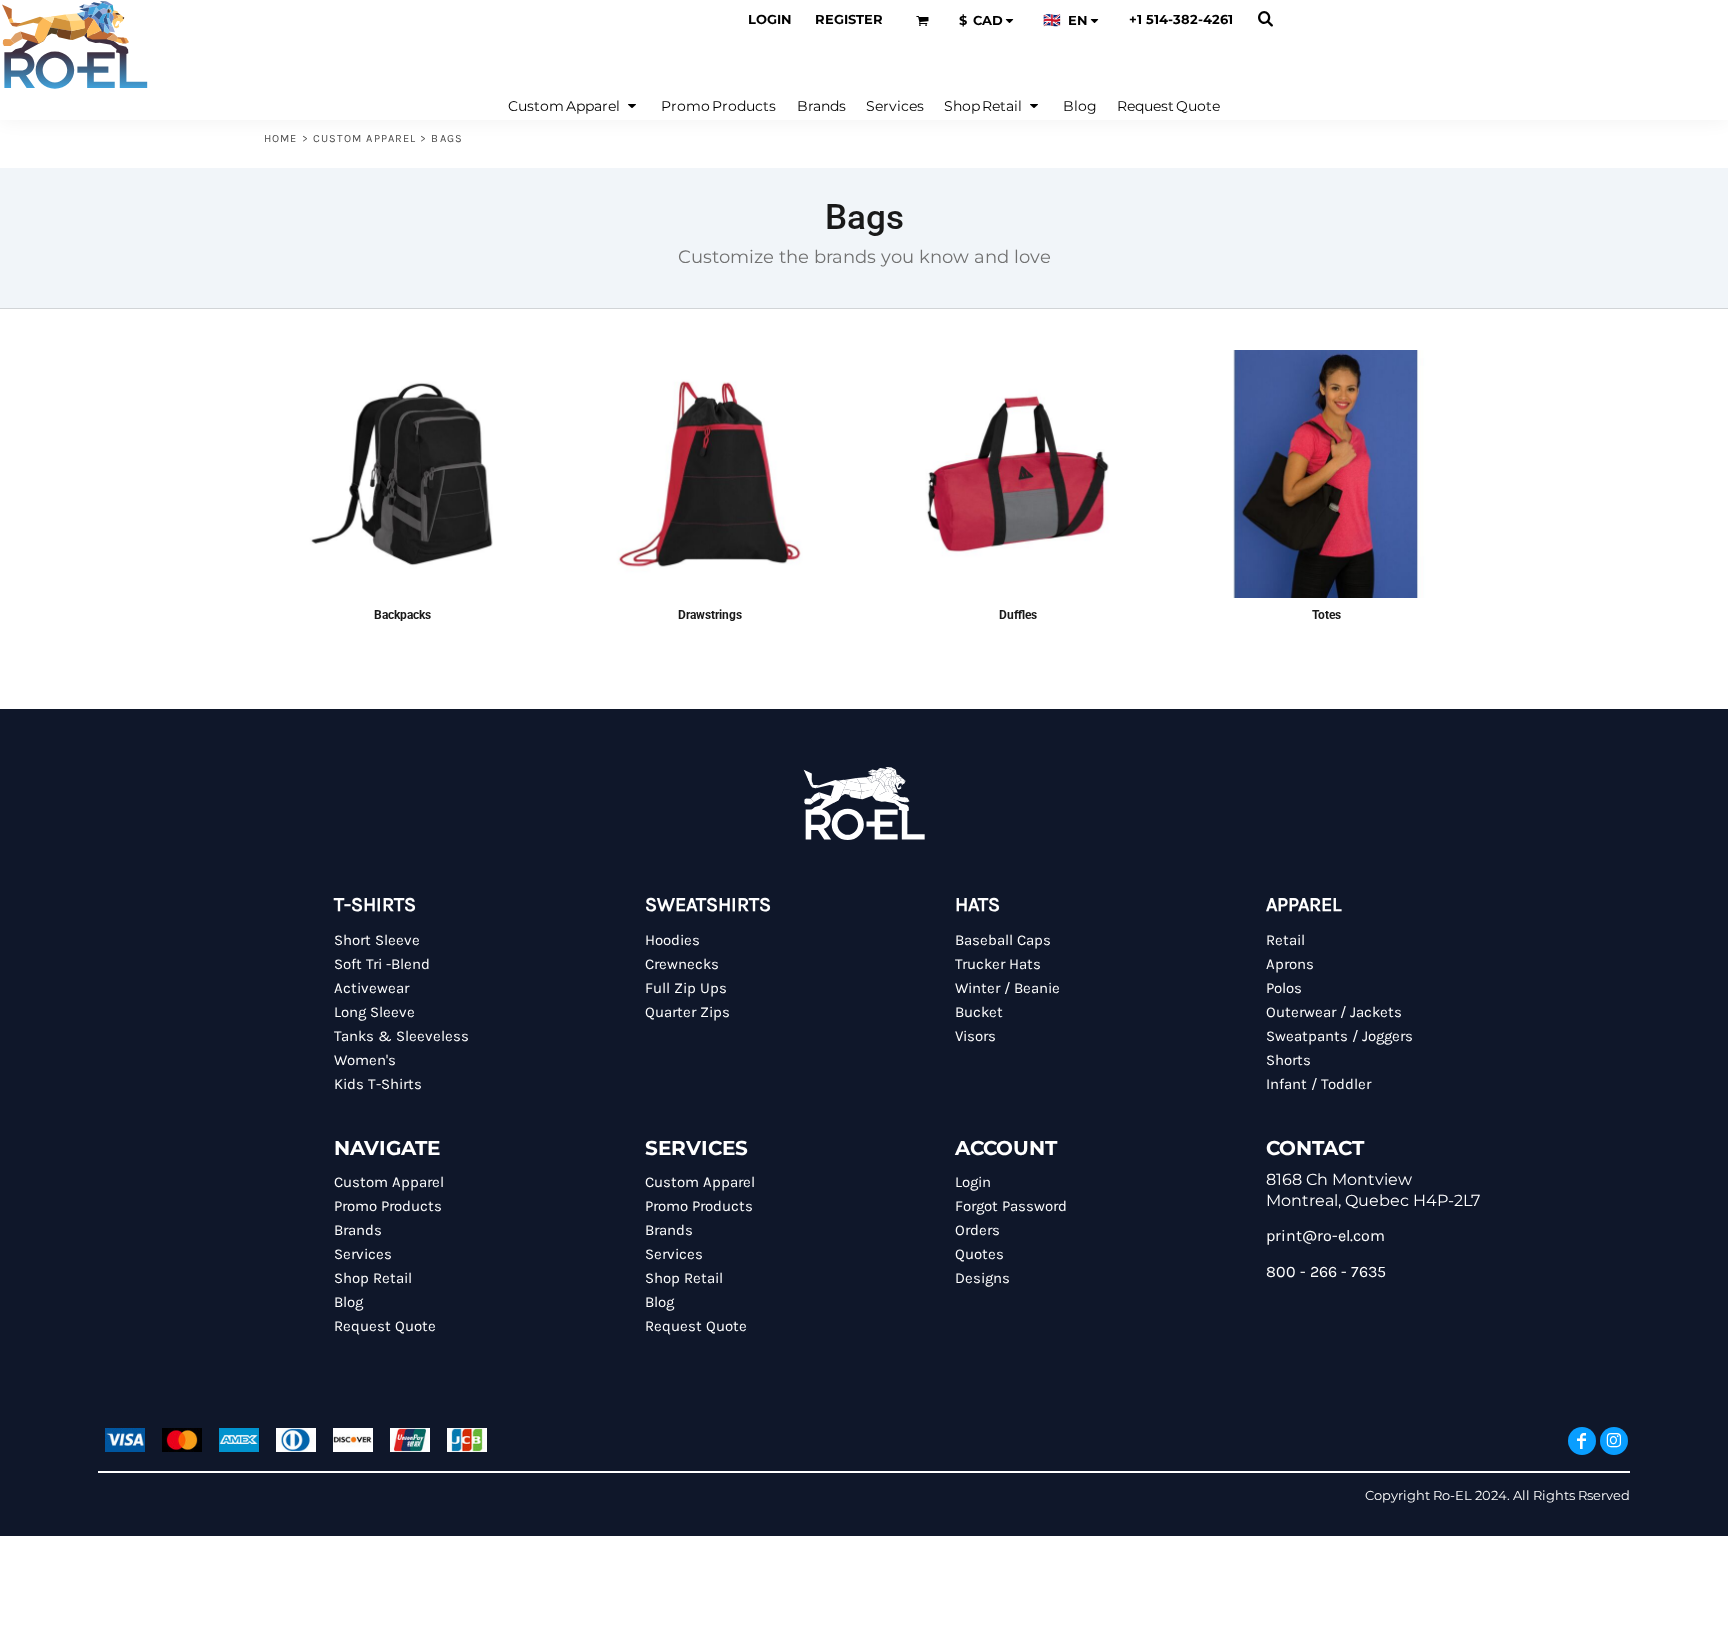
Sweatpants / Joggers (1339, 1036)
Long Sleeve (374, 1012)
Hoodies (672, 940)
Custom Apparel (364, 138)
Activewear (371, 988)
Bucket (979, 1012)
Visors (975, 1036)
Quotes (979, 1254)
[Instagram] (1614, 1441)
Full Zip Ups (686, 988)
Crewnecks (682, 964)
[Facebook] (1582, 1441)
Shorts (1288, 1060)
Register (849, 19)
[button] (922, 20)
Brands (358, 1230)
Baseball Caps (1003, 940)
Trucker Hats (998, 964)
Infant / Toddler (1318, 1084)
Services (363, 1254)
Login (770, 19)
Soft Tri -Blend (382, 964)
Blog (348, 1302)
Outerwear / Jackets (1334, 1012)
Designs (982, 1278)
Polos (1284, 988)
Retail (1285, 940)
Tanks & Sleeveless (401, 1036)
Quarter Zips (687, 1012)
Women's (365, 1060)
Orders (977, 1230)
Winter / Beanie (1007, 988)
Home (280, 138)
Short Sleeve (377, 940)
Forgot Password (1011, 1206)
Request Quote (385, 1326)
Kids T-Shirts (378, 1084)
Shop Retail (373, 1278)
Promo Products (388, 1206)
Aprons (1290, 964)
